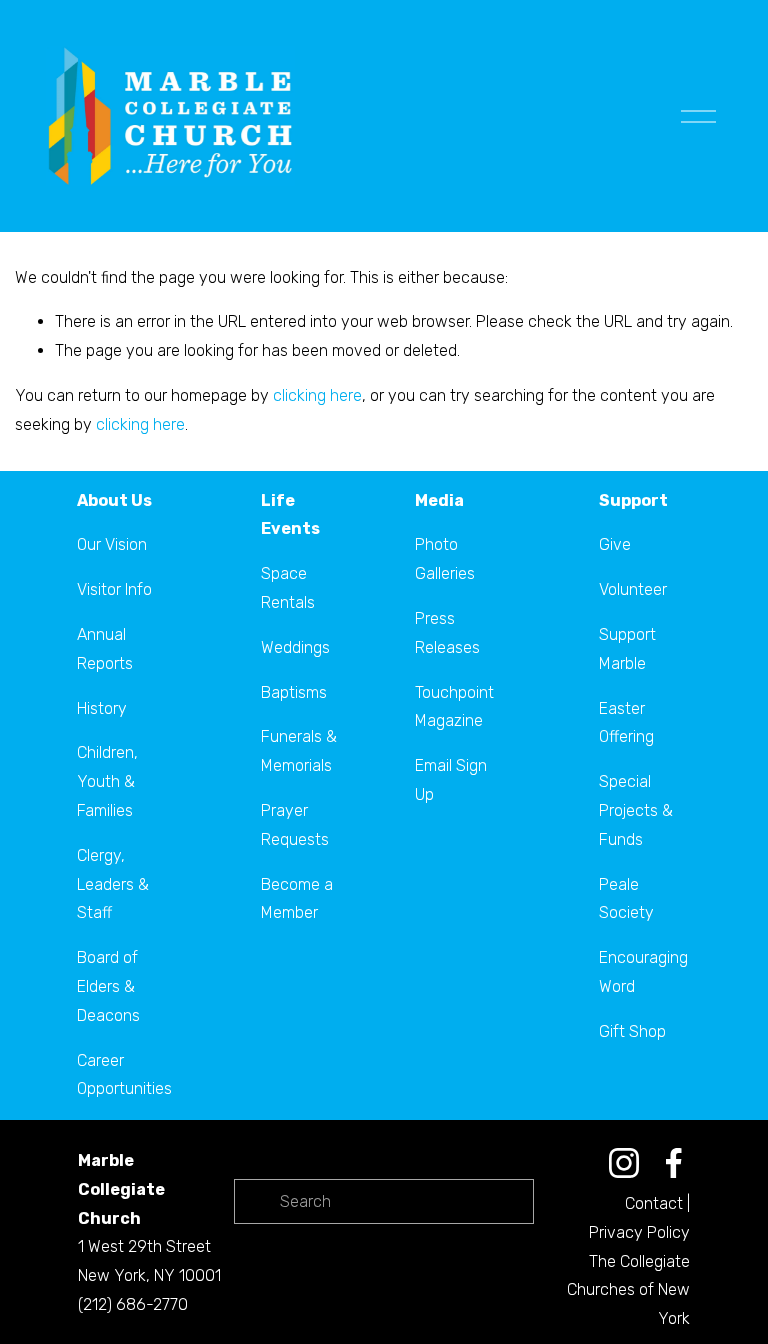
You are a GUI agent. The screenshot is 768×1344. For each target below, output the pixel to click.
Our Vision (112, 544)
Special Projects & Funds (636, 810)
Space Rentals (288, 588)
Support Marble (627, 649)
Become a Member (297, 899)
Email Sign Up (451, 780)
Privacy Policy (639, 1232)
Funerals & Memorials (299, 751)
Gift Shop (632, 1031)
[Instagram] (624, 1163)
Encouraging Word (643, 972)
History (102, 708)
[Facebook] (674, 1163)
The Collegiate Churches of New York (628, 1290)
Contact (654, 1203)
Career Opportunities (124, 1075)
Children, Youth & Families (107, 781)
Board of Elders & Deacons (108, 986)
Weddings (295, 647)
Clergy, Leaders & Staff (113, 884)
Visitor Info (114, 589)
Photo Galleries (445, 559)
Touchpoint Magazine (454, 707)
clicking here (317, 395)
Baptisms (294, 692)
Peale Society (626, 899)
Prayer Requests (295, 825)
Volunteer (633, 589)
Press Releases (447, 633)
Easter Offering (626, 723)
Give (615, 544)
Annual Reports (105, 649)
